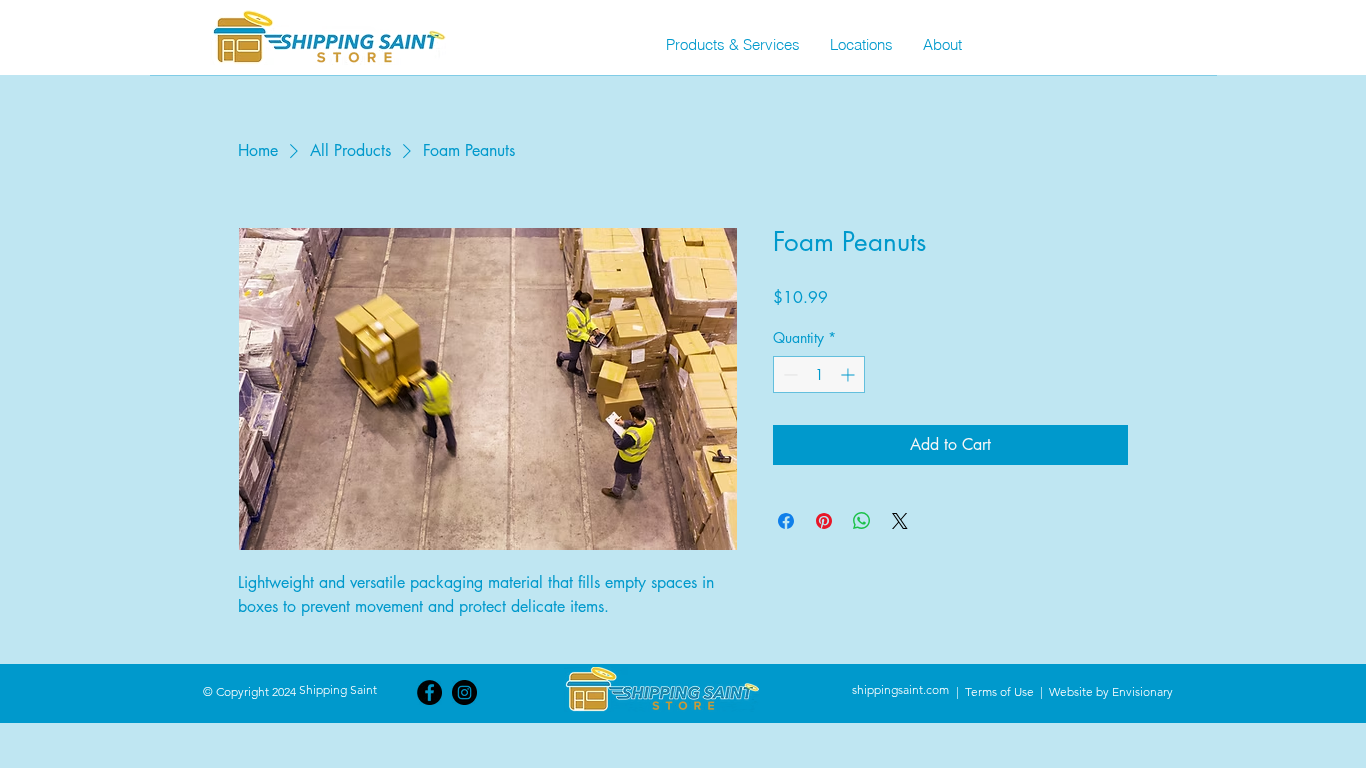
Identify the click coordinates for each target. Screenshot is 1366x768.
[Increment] (849, 374)
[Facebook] (429, 692)
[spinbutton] (819, 374)
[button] (733, 45)
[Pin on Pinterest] (824, 521)
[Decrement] (788, 374)
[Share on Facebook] (786, 521)
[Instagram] (464, 692)
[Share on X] (900, 521)
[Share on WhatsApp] (862, 521)
